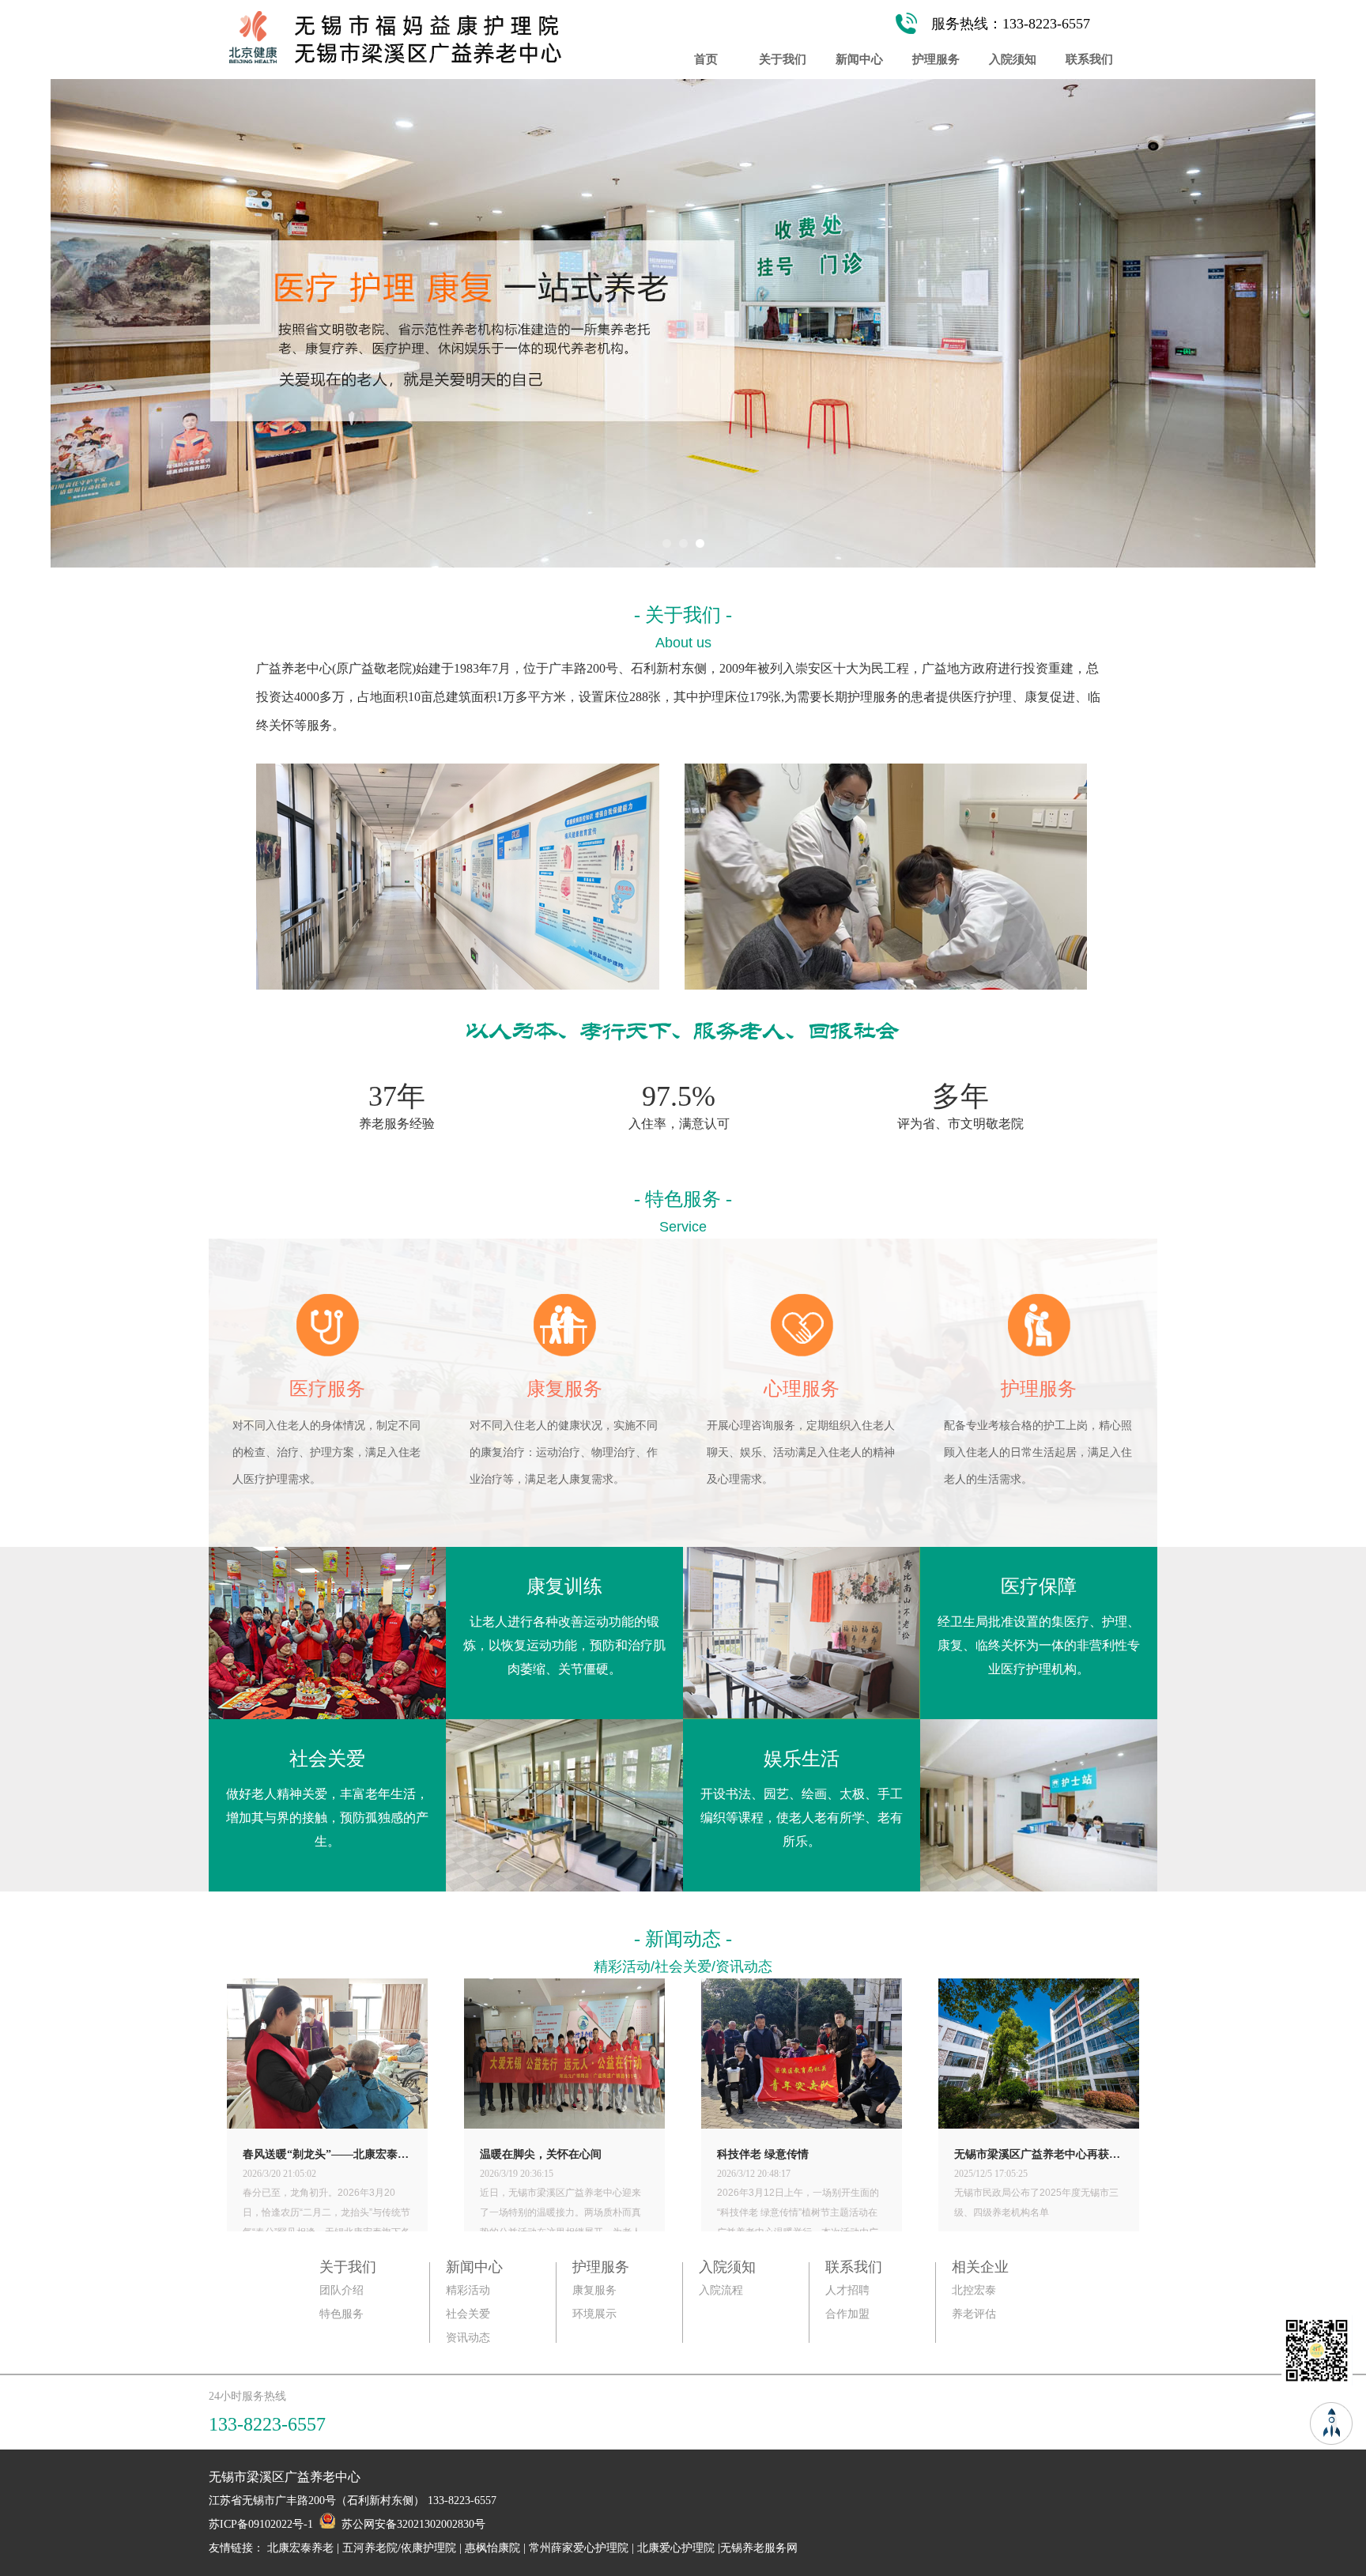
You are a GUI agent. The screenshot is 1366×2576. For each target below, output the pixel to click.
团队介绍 (341, 2290)
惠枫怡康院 (492, 2548)
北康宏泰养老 (300, 2548)
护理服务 (936, 59)
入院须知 (1013, 59)
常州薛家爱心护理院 (579, 2548)
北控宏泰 (974, 2290)
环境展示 (594, 2314)
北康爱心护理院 (676, 2548)
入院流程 (721, 2290)
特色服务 (341, 2314)
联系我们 (1089, 59)
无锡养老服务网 (759, 2548)
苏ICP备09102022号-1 (261, 2524)
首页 (706, 59)
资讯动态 (468, 2338)
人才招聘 (847, 2290)
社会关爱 (468, 2314)
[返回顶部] (1331, 2421)
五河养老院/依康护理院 (399, 2548)
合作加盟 (847, 2314)
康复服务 (594, 2290)
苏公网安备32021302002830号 (413, 2524)
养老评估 (974, 2314)
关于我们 (783, 59)
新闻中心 (859, 59)
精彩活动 (468, 2290)
